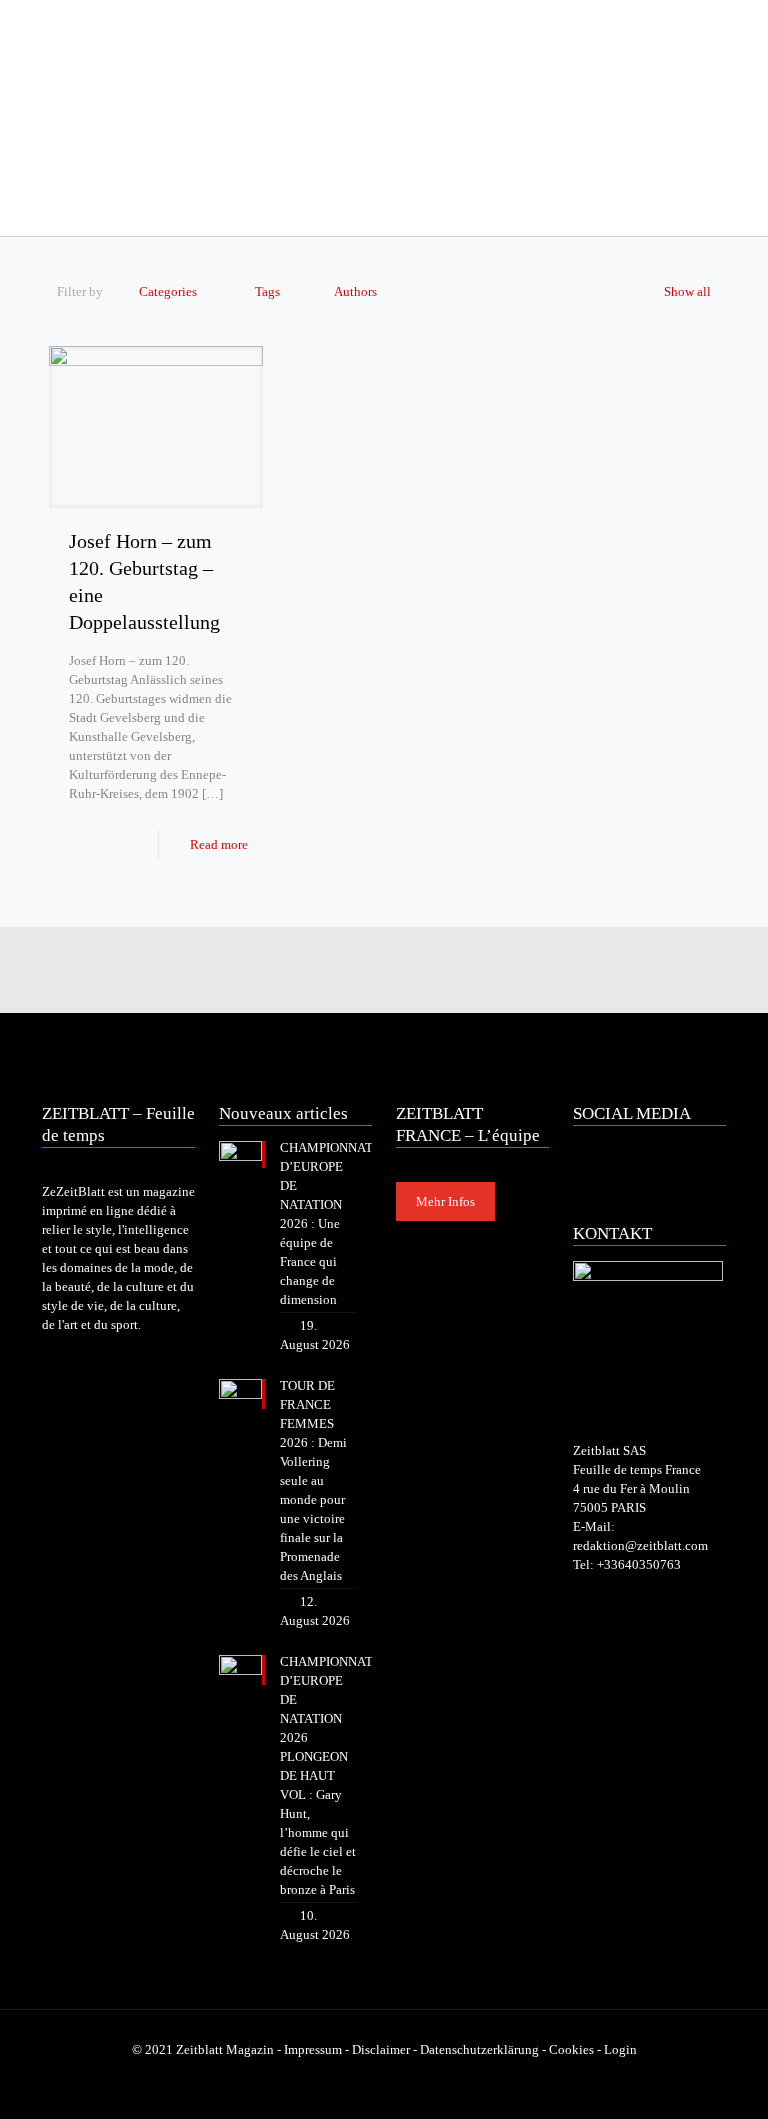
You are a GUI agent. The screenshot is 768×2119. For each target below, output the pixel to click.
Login (620, 2049)
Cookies (571, 2049)
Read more (219, 844)
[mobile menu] (59, 208)
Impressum (313, 2049)
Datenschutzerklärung (479, 2049)
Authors (355, 291)
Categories (168, 291)
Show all (687, 291)
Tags (267, 291)
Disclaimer (381, 2049)
